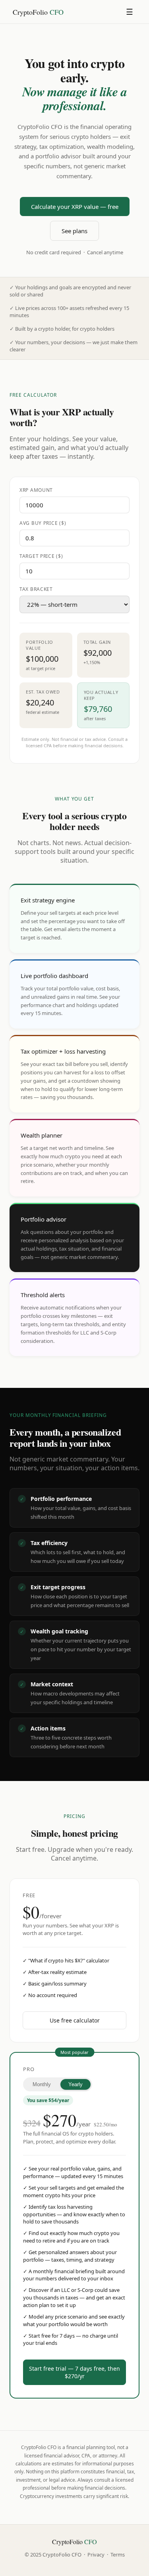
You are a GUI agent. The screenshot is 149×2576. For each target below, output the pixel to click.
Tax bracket (36, 589)
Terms (118, 2555)
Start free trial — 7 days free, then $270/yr (74, 2372)
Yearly (75, 2084)
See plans (74, 231)
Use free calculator (75, 2020)
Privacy (96, 2555)
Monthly (42, 2084)
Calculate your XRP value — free (75, 207)
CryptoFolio (38, 12)
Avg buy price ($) (43, 523)
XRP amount (36, 490)
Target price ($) (41, 556)
